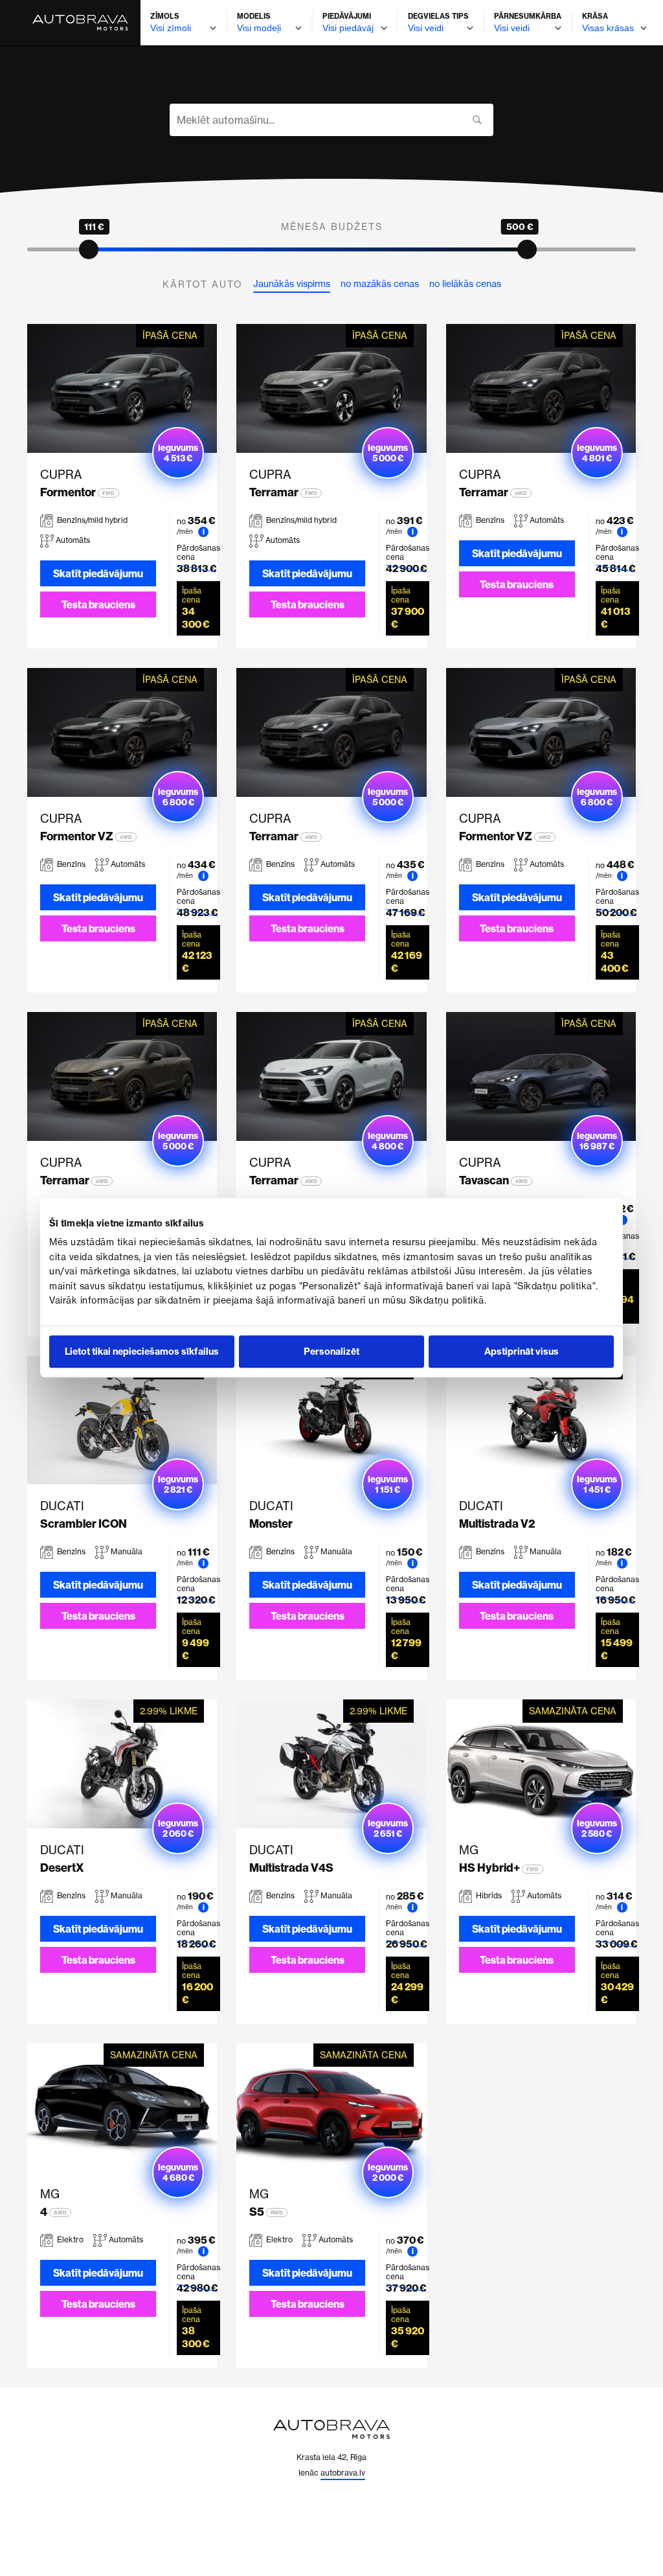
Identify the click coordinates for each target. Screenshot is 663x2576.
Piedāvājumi (347, 16)
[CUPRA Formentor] (122, 388)
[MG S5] (331, 2108)
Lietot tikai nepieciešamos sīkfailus (142, 1352)
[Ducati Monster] (331, 1420)
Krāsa (595, 16)
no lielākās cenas (465, 284)
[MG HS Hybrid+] (541, 1764)
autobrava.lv (343, 2473)
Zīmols (165, 16)
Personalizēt (331, 1352)
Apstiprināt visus (522, 1352)
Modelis (254, 16)
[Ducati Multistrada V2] (541, 1420)
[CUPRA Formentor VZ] (122, 732)
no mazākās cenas (380, 284)
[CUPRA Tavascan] (541, 1076)
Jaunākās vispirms (292, 284)
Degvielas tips (438, 16)
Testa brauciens (98, 604)
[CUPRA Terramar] (331, 388)
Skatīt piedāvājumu (98, 573)
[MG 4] (122, 2108)
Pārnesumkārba (528, 16)
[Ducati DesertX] (122, 1764)
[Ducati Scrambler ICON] (122, 1420)
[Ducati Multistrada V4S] (331, 1764)
